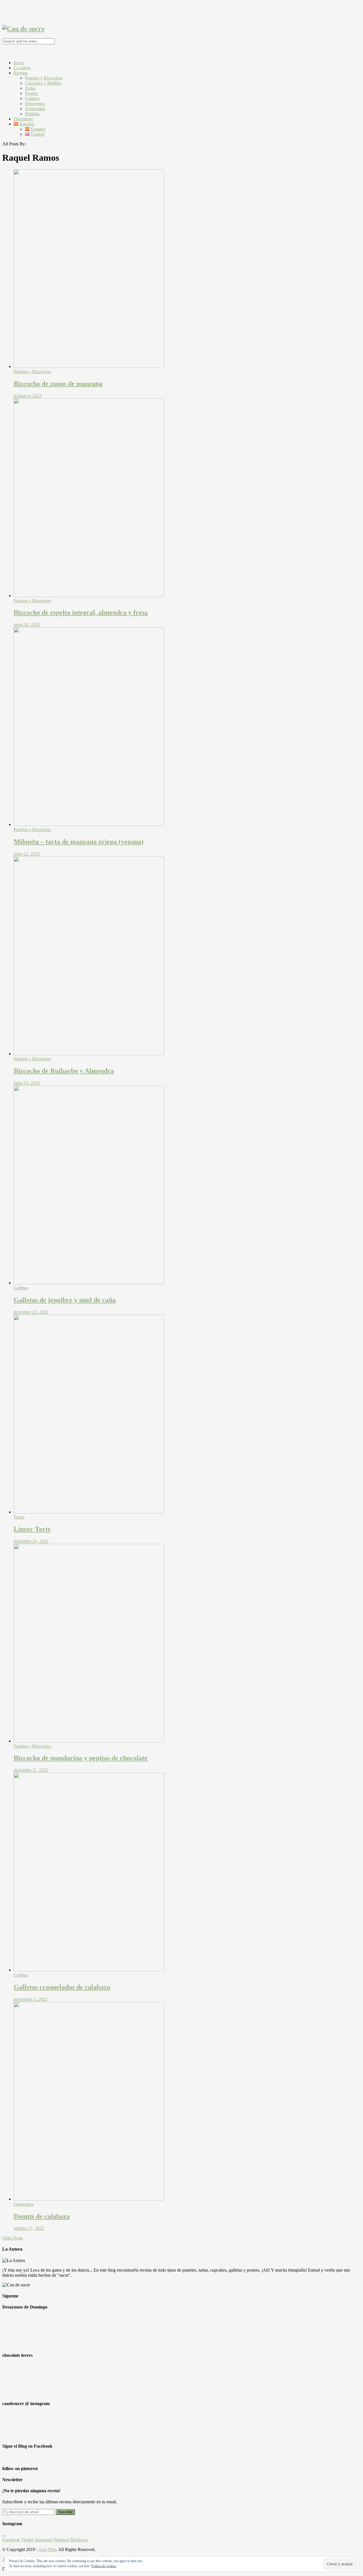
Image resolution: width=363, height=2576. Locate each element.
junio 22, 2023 (27, 854)
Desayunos (35, 103)
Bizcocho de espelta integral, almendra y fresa (81, 612)
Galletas (32, 98)
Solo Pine (48, 2549)
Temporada (35, 109)
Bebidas (32, 114)
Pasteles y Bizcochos (44, 78)
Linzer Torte (32, 1529)
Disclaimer (23, 119)
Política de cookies (104, 2566)
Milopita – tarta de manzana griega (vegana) (79, 842)
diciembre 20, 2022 (31, 1541)
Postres (31, 93)
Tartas (30, 88)
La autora (22, 68)
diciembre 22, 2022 (31, 1312)
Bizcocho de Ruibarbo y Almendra (64, 1071)
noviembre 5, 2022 (30, 1999)
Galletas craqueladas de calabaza (62, 1987)
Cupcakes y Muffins (43, 83)
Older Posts (13, 2238)
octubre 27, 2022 (29, 2228)
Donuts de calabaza (42, 2216)
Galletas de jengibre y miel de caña (65, 1300)
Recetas (21, 73)
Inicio (19, 63)
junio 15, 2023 (27, 1083)
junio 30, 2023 (27, 625)
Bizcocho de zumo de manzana (58, 384)
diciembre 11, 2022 (31, 1770)
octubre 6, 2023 (28, 396)
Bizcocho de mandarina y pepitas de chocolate (81, 1758)
